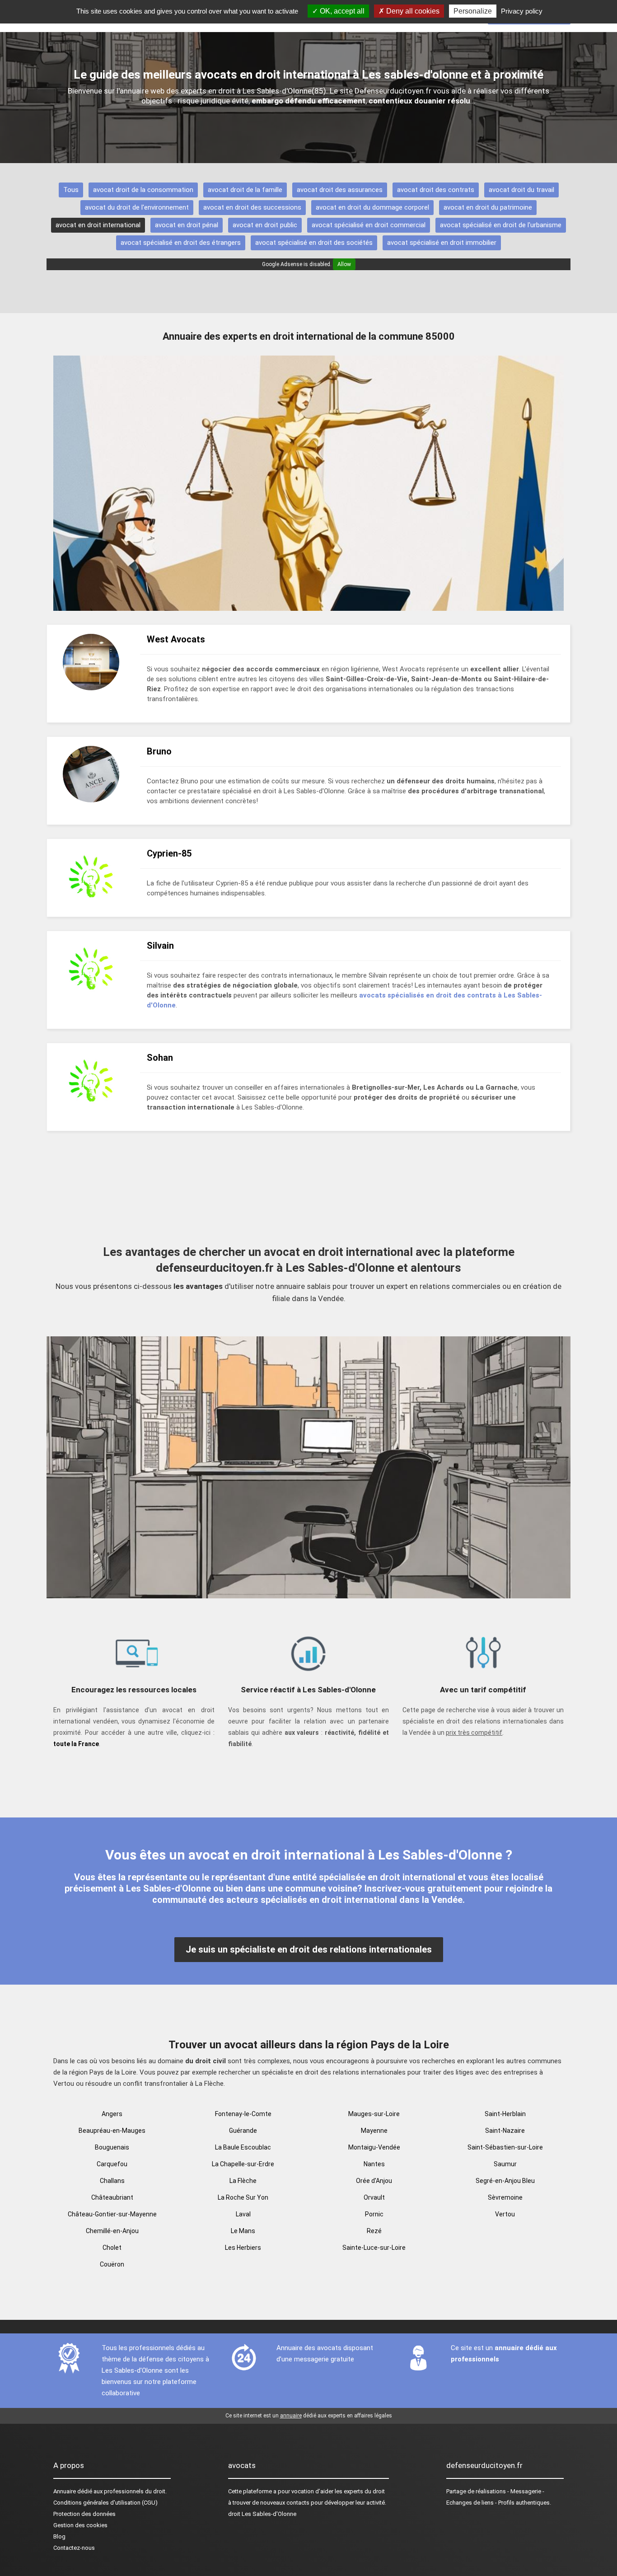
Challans (112, 2181)
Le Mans (243, 2231)
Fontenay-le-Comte (243, 2114)
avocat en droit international (98, 225)
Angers (112, 2114)
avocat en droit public (265, 225)
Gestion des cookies (80, 2525)
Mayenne (374, 2131)
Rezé (374, 2231)
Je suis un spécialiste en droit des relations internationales (309, 1949)
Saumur (505, 2164)
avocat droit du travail (521, 190)
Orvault (374, 2197)
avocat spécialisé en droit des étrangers (181, 243)
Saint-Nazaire (505, 2131)
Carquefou (112, 2164)
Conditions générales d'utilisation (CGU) (105, 2503)
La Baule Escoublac (243, 2147)
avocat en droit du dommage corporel (372, 207)
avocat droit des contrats (436, 190)
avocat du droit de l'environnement (137, 207)
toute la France (76, 1744)
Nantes (374, 2164)
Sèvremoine (505, 2197)
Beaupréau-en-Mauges (112, 2131)
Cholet (112, 2248)
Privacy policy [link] (522, 11)
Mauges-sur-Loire (374, 2114)
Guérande (243, 2131)
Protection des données (84, 2514)
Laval (243, 2214)
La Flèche (243, 2181)
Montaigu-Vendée (374, 2147)
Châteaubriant (112, 2197)
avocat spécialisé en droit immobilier (442, 243)
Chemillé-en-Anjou (112, 2231)
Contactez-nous (74, 2548)
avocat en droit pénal (187, 225)
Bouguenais (112, 2147)
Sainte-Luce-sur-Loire (374, 2248)
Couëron (112, 2264)
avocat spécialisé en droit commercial (369, 225)
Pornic (374, 2214)
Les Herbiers (243, 2248)
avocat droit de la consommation (143, 190)
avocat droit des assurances (340, 190)
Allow (344, 264)
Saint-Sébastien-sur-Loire (505, 2147)
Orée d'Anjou (374, 2181)
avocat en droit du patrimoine (488, 207)
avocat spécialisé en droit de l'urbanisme (501, 225)
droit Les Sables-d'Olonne (262, 2514)
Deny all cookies (412, 11)
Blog (59, 2536)
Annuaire (65, 2491)
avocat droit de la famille (245, 190)
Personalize (473, 11)
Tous (71, 190)
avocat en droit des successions (252, 207)
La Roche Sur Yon (243, 2197)
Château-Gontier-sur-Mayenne (112, 2214)
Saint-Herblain (505, 2114)
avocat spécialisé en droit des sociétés (314, 243)
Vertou (505, 2214)
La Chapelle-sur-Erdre (243, 2164)
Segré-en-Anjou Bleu (505, 2181)
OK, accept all (341, 11)
